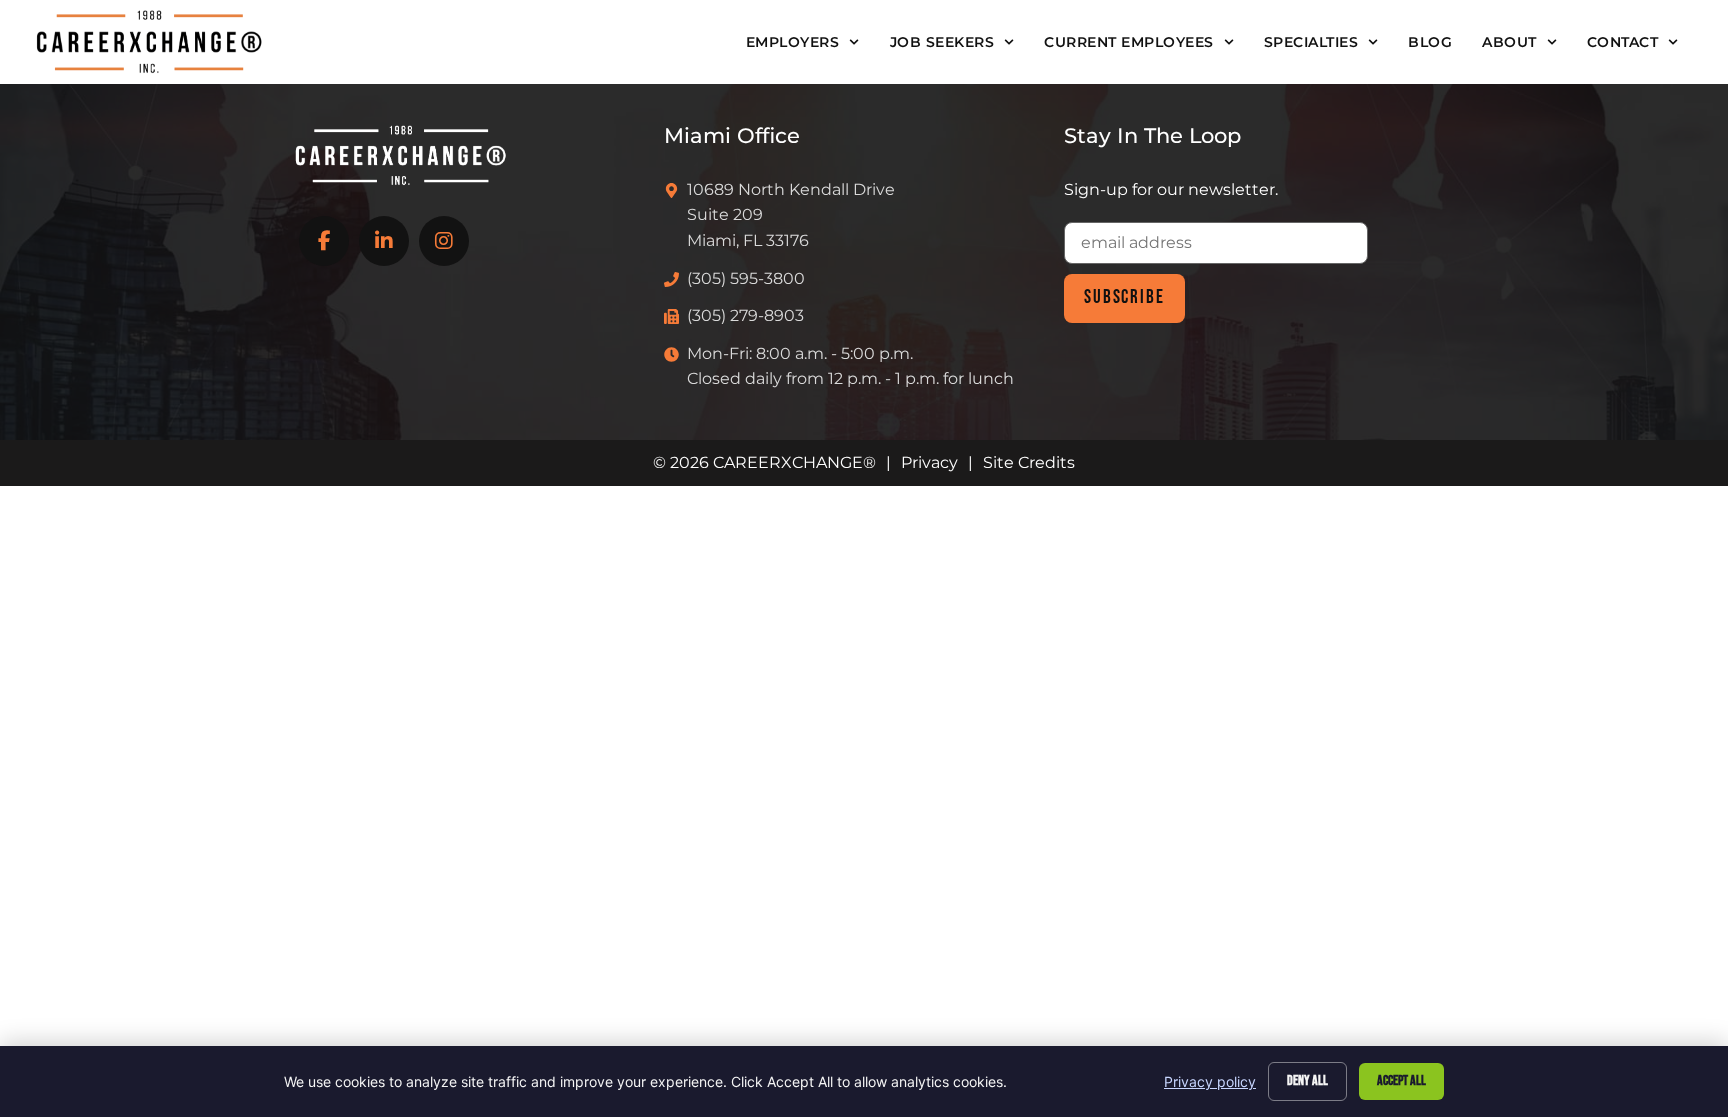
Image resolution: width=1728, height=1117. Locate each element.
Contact (1623, 42)
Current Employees (1129, 42)
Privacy (929, 462)
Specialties (1311, 42)
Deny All (1307, 1080)
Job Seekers (942, 42)
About (1509, 42)
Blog (1430, 42)
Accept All (1401, 1080)
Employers (793, 42)
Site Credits (1029, 462)
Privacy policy (1210, 1081)
